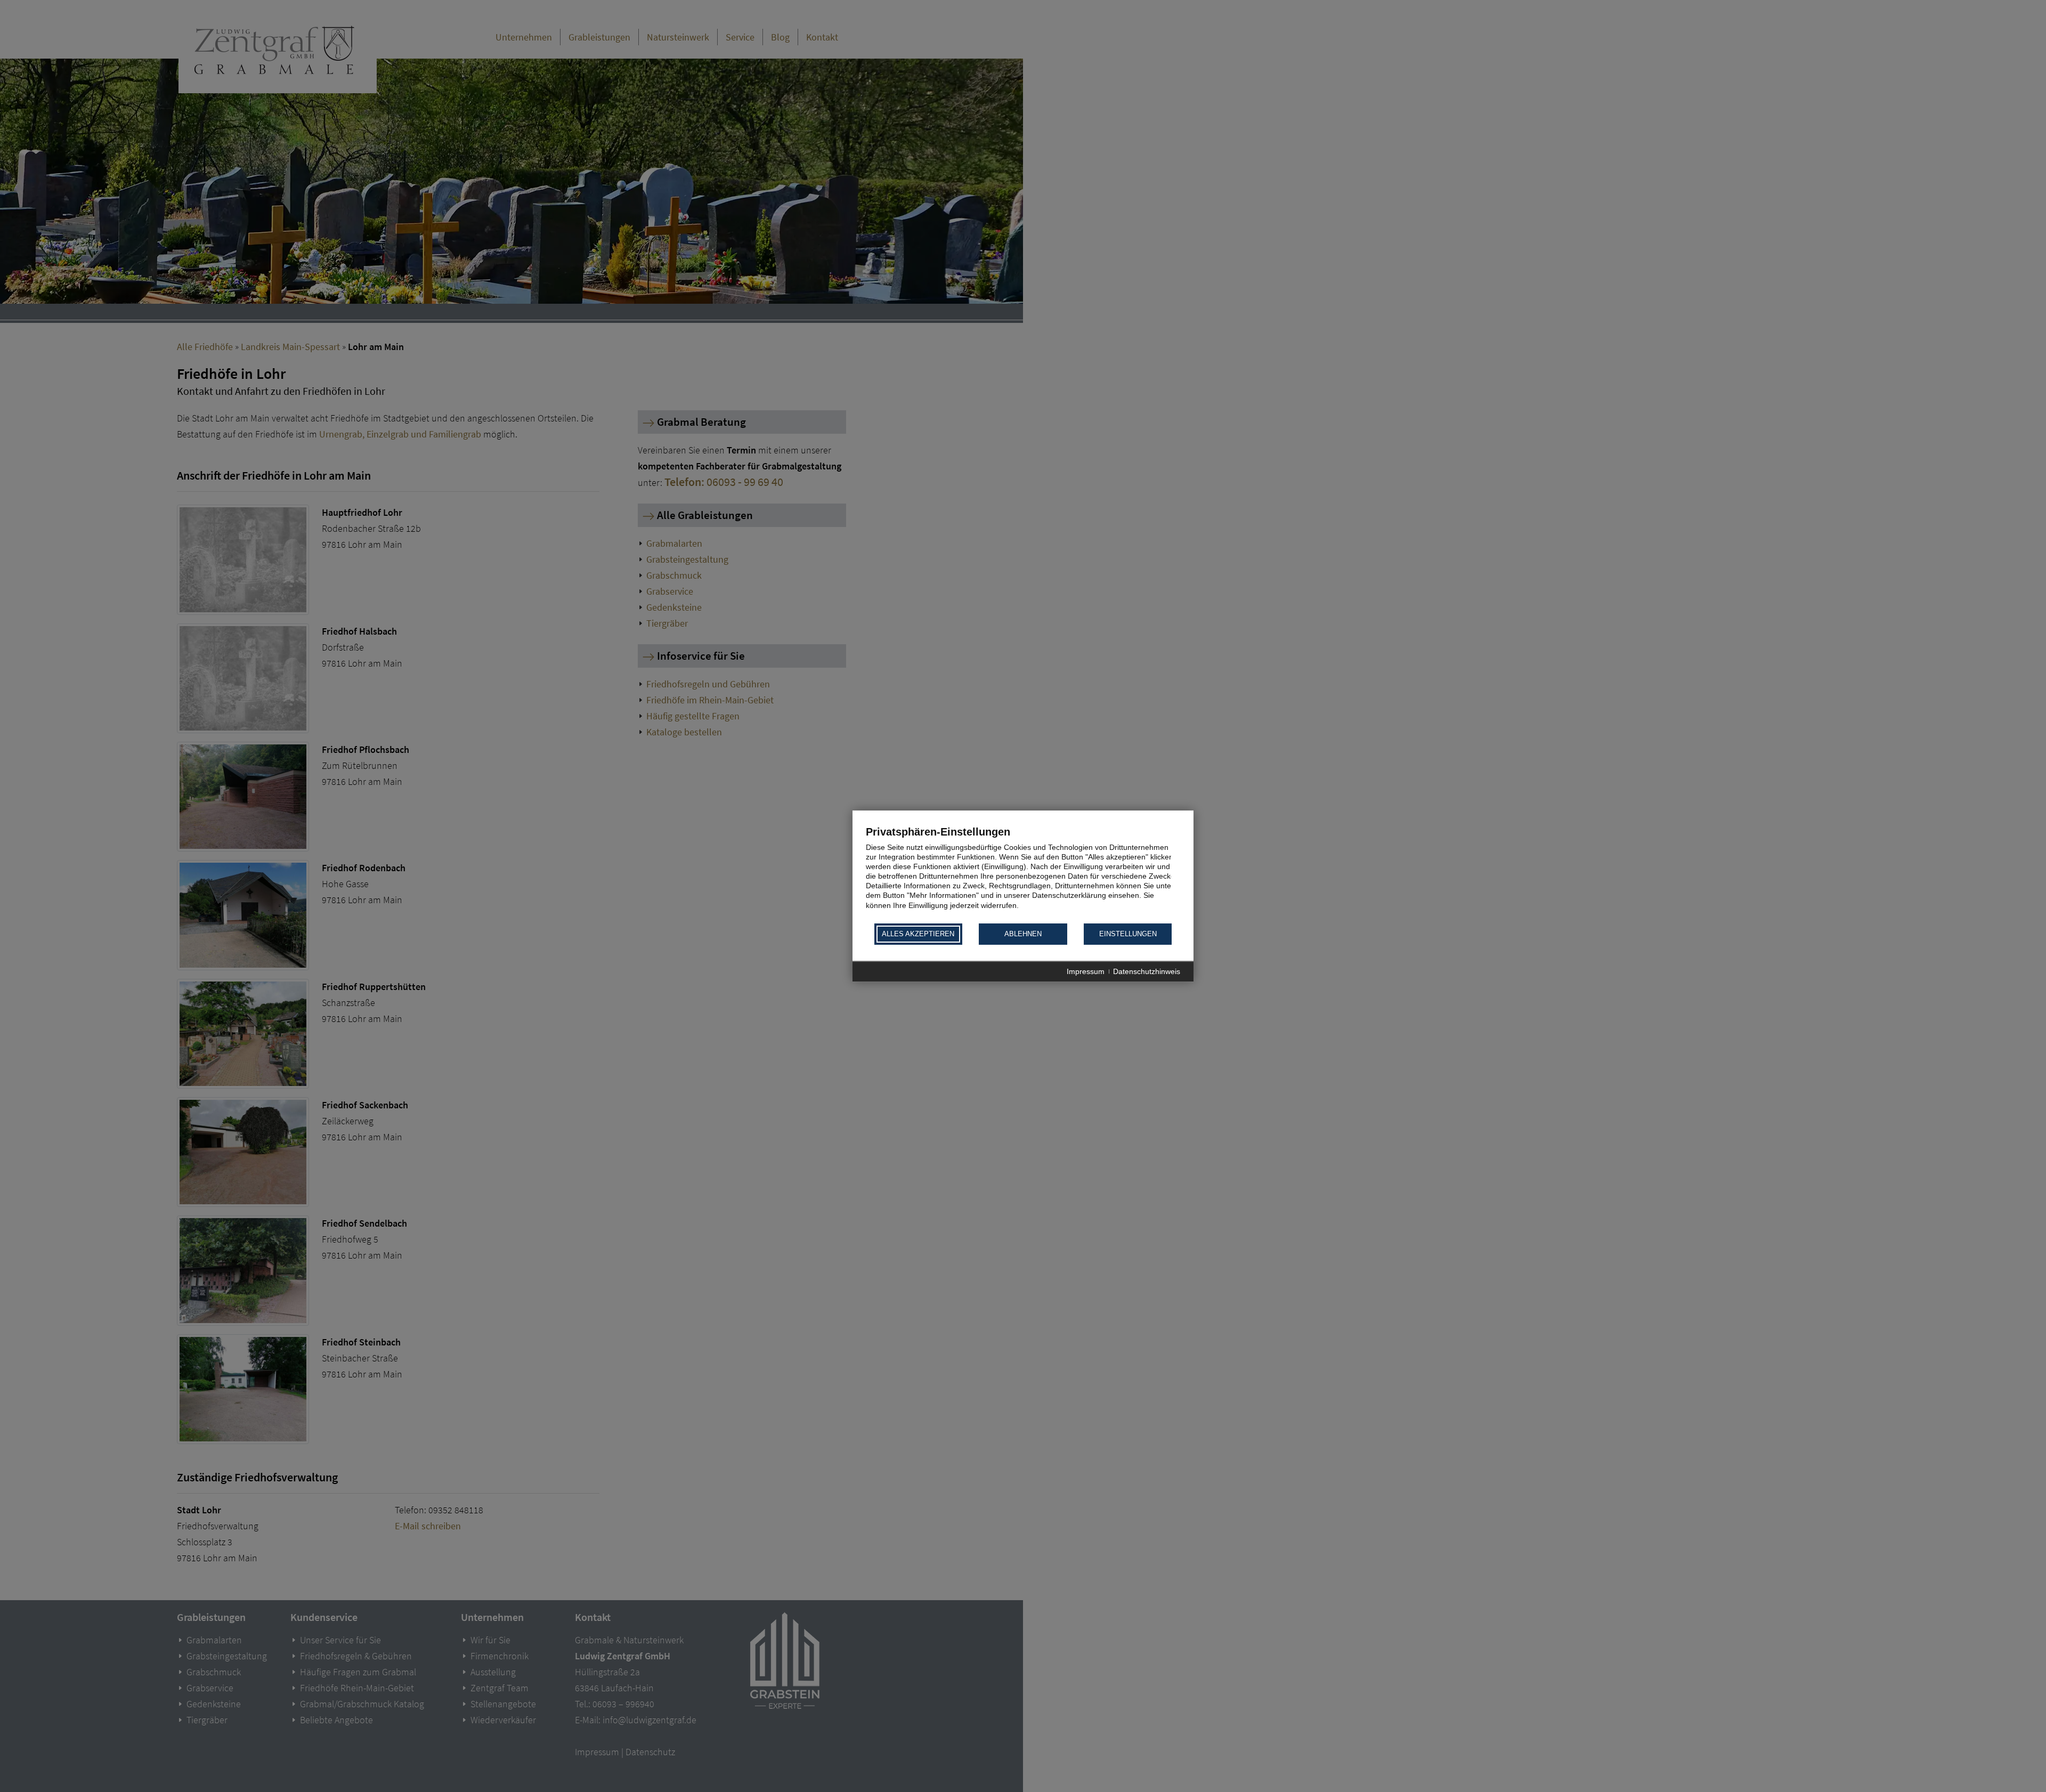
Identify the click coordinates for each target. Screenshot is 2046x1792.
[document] (1023, 874)
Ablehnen (1023, 934)
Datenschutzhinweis (1147, 971)
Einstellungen (1128, 934)
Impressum (1086, 971)
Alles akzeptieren (918, 934)
